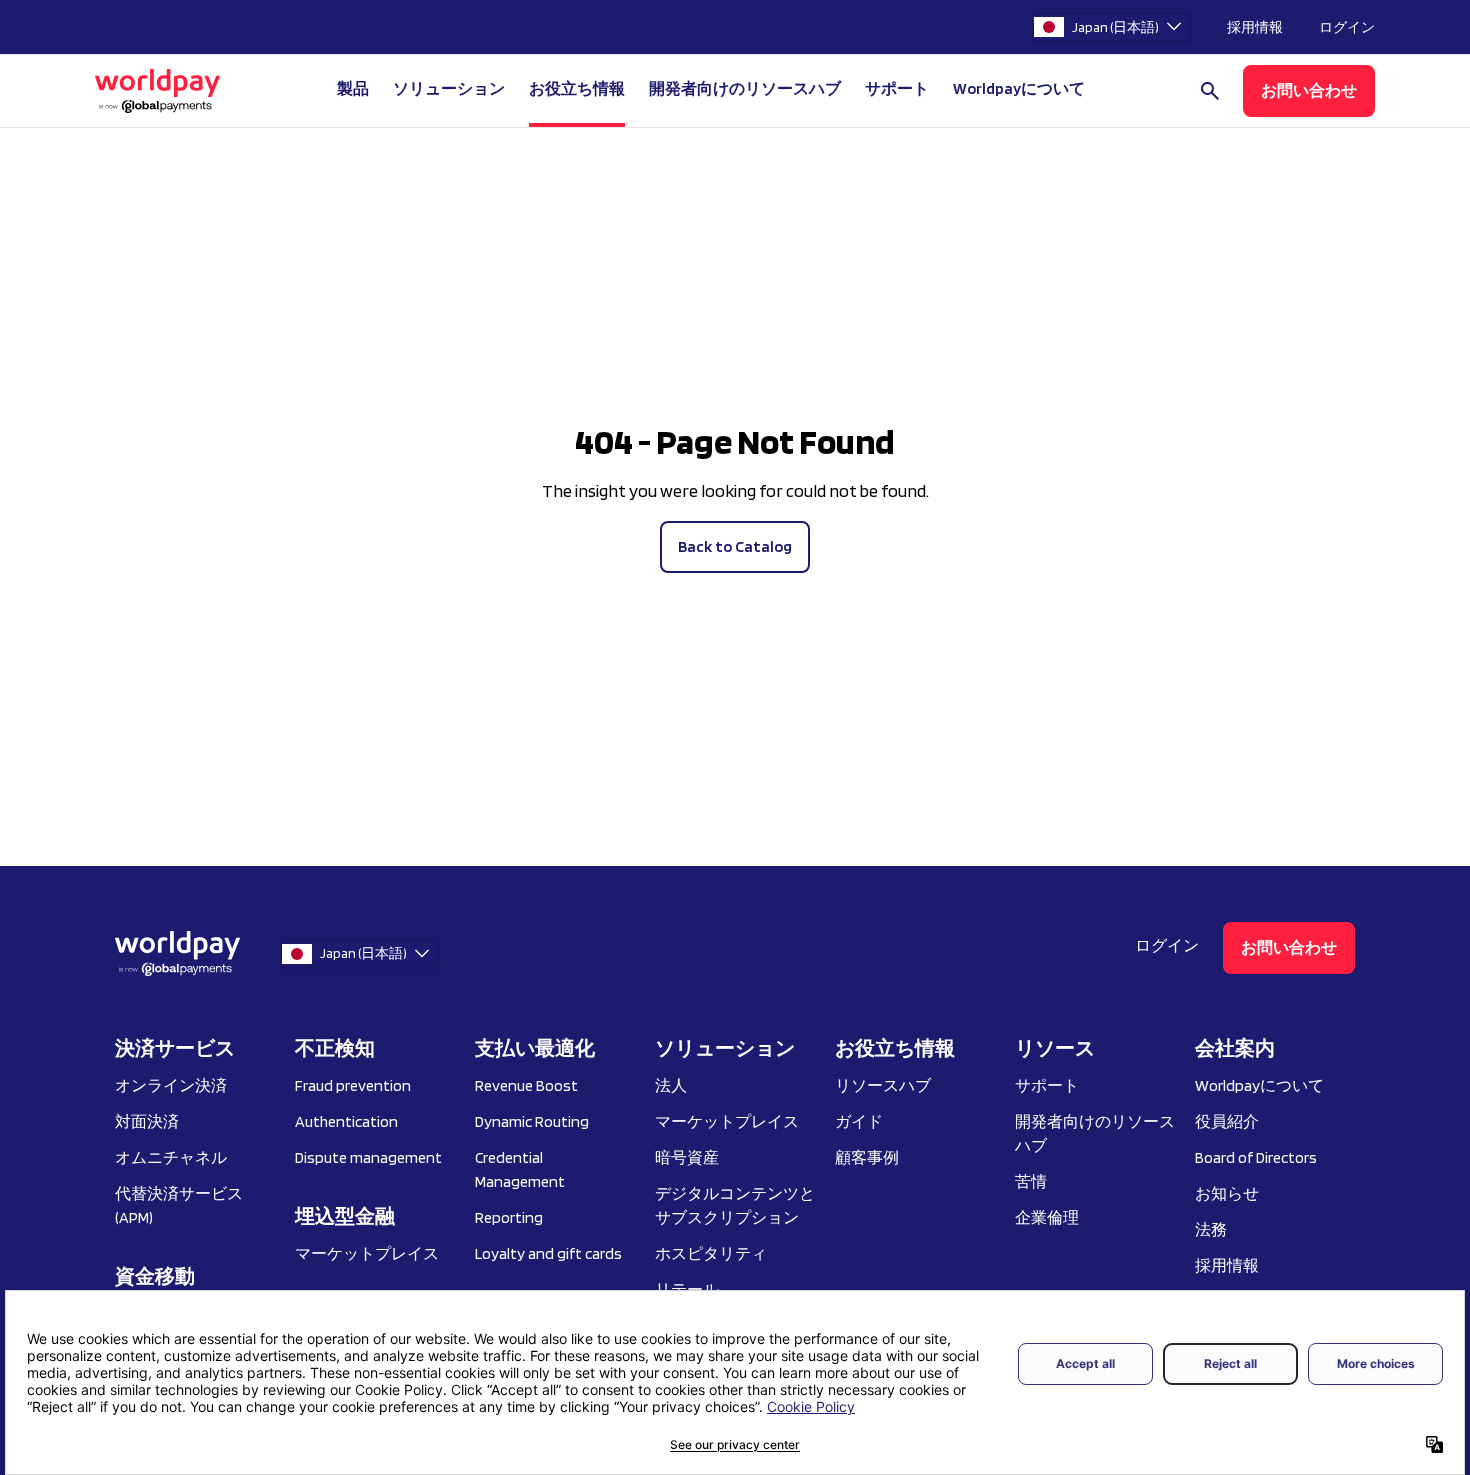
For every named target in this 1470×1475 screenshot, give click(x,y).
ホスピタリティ (711, 1253)
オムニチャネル (171, 1157)
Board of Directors (1256, 1157)
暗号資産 (687, 1157)
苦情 (1031, 1181)
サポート (897, 88)
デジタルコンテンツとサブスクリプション (735, 1205)
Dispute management (368, 1157)
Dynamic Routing (532, 1121)
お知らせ (1227, 1193)
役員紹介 (1227, 1121)
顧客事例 (867, 1157)
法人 (671, 1085)
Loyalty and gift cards (548, 1253)
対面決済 (147, 1121)
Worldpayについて (1259, 1085)
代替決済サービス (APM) (179, 1205)
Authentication (346, 1121)
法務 (1211, 1229)
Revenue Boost (526, 1085)
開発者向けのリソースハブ (745, 88)
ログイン (1347, 27)
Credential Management (520, 1169)
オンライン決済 (171, 1085)
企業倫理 (1047, 1217)
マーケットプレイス (367, 1253)
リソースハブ (883, 1085)
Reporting (509, 1217)
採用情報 (1255, 27)
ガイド (859, 1121)
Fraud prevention (353, 1085)
